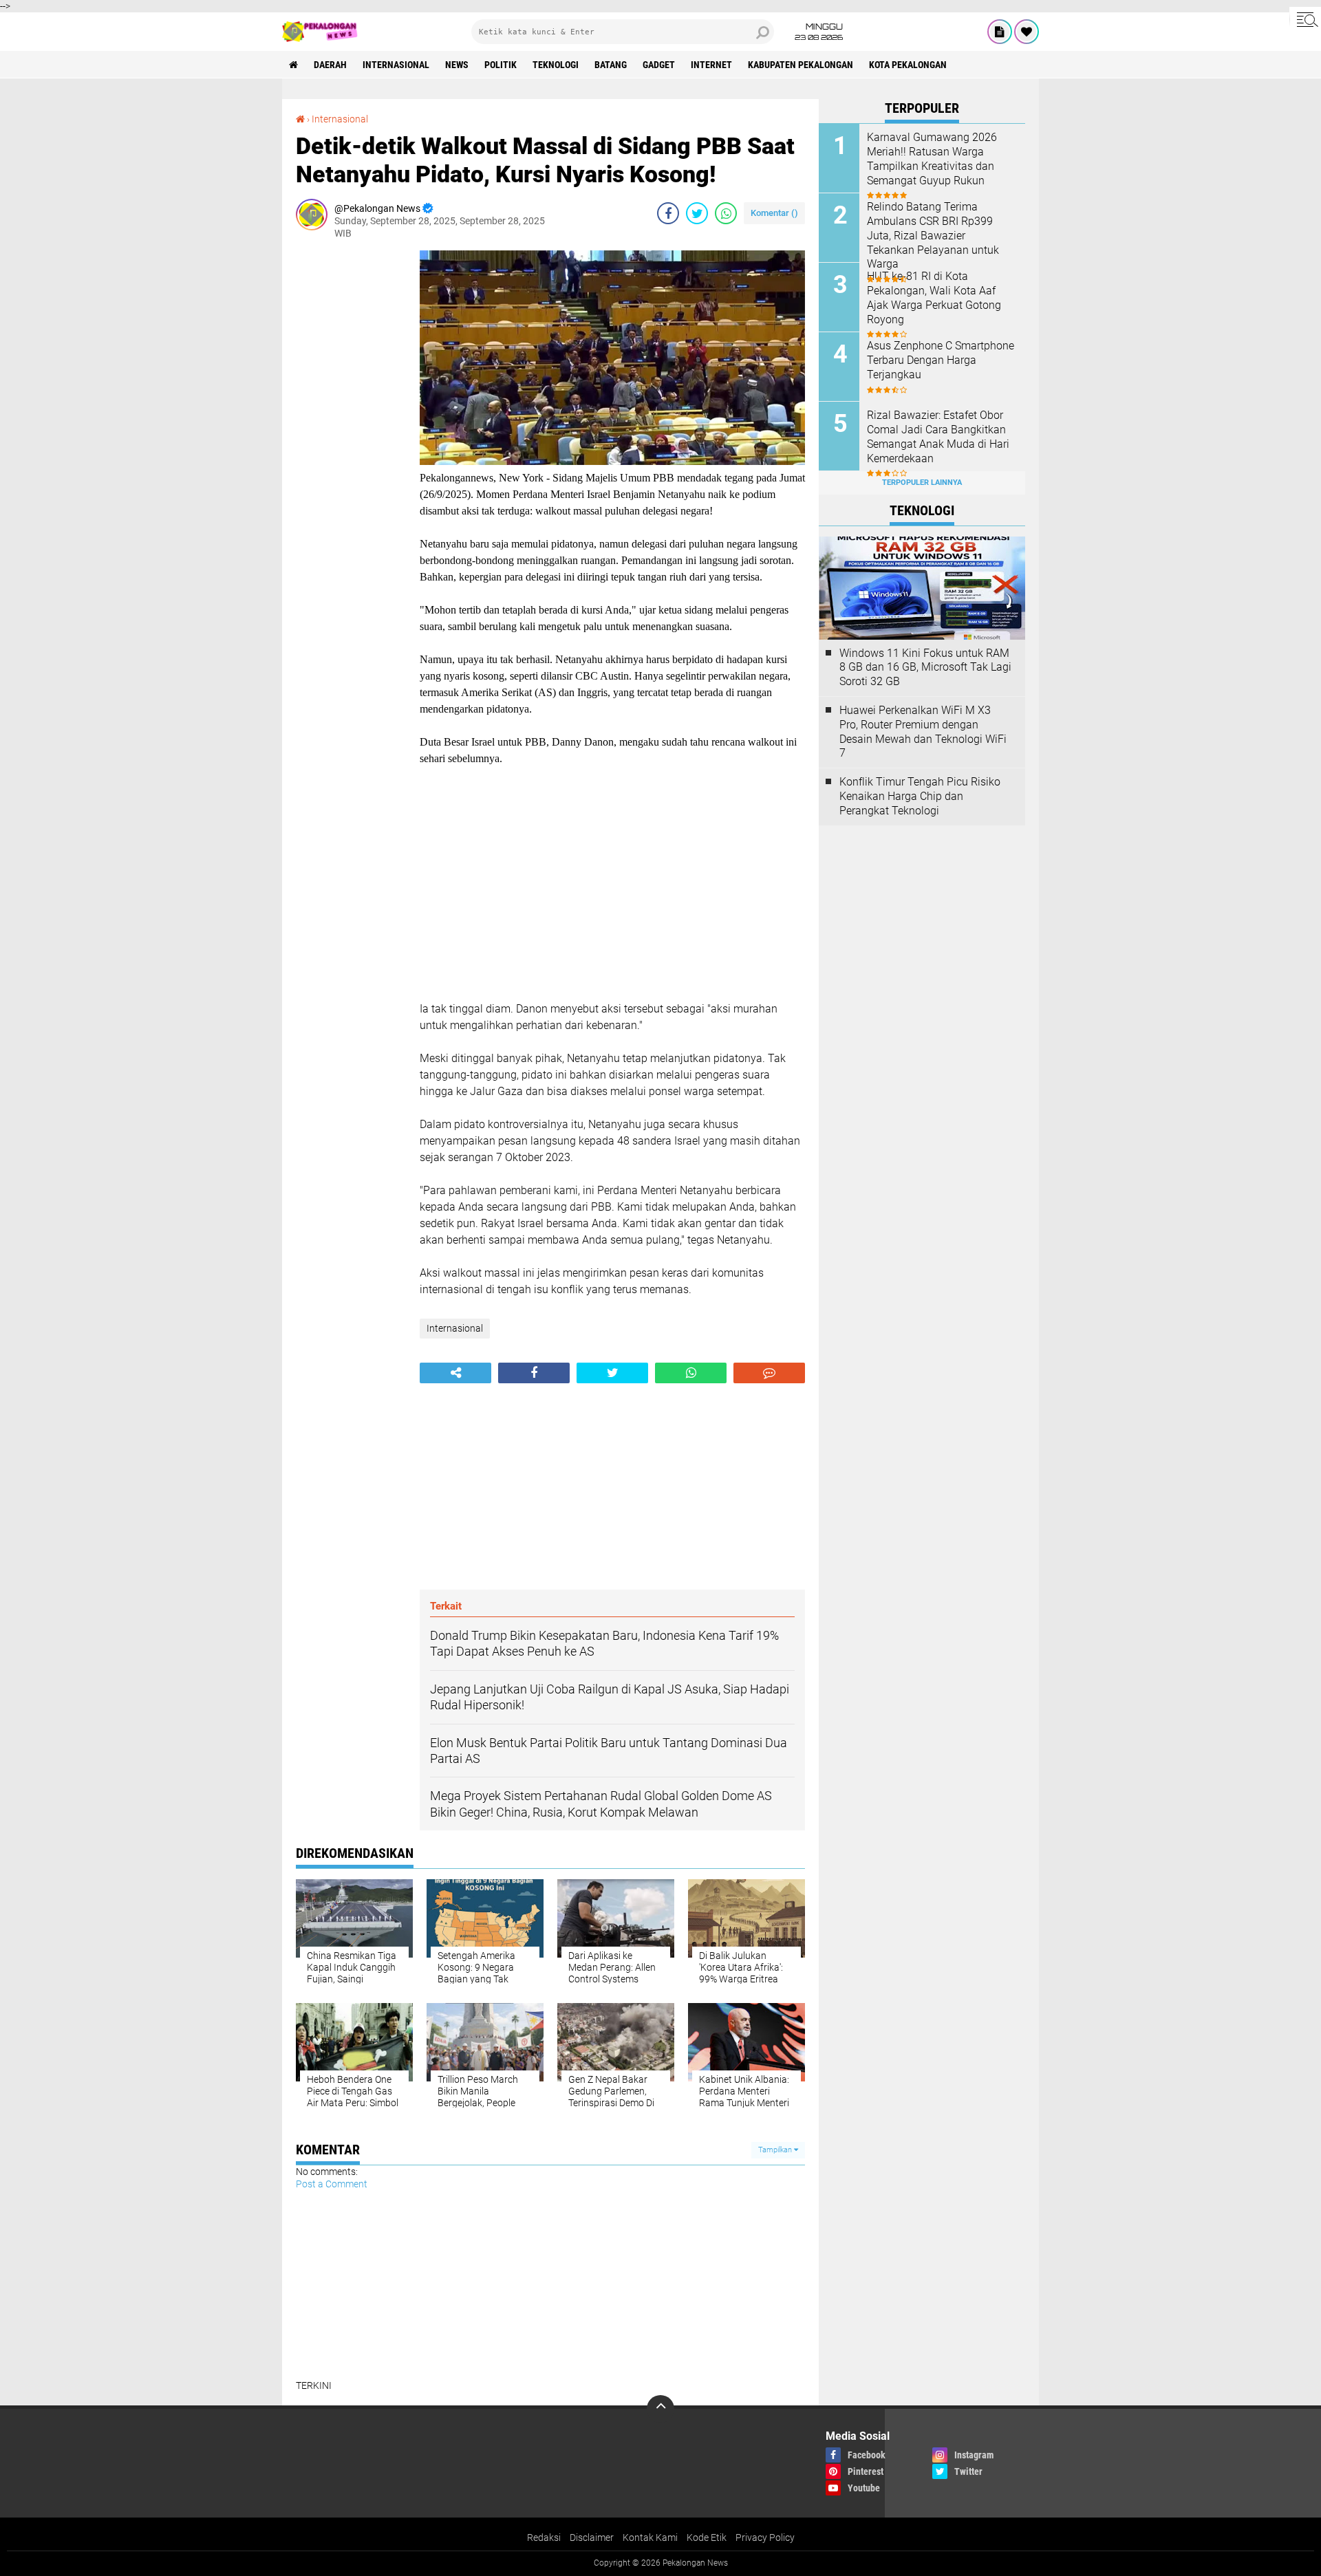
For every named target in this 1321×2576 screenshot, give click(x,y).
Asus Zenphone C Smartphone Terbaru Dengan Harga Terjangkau (941, 360)
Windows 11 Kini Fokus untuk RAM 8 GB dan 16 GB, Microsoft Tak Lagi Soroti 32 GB (925, 668)
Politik (501, 65)
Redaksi (544, 2537)
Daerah (330, 65)
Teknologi (556, 65)
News (457, 65)
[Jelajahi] (1305, 19)
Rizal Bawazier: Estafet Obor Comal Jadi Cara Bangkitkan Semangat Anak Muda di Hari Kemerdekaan (938, 436)
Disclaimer (592, 2537)
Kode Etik (707, 2537)
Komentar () (774, 213)
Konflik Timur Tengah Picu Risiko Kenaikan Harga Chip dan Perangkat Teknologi (920, 796)
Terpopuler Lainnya (922, 483)
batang (611, 65)
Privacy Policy (765, 2537)
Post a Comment (332, 2184)
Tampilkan (776, 2150)
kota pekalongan (908, 65)
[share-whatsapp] (726, 213)
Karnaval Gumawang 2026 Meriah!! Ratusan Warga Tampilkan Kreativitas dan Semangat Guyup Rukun (932, 159)
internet (711, 65)
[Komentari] (769, 1373)
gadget (659, 65)
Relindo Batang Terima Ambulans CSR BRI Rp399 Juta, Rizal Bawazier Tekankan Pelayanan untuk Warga (933, 235)
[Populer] (1027, 32)
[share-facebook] (668, 213)
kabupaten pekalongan (801, 65)
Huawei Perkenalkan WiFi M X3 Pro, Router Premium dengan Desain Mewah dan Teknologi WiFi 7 (923, 732)
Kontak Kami (650, 2537)
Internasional (396, 65)
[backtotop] (660, 2409)
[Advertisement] (351, 457)
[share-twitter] (697, 213)
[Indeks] (1000, 32)
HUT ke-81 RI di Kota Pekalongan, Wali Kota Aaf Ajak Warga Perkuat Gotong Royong (934, 297)
